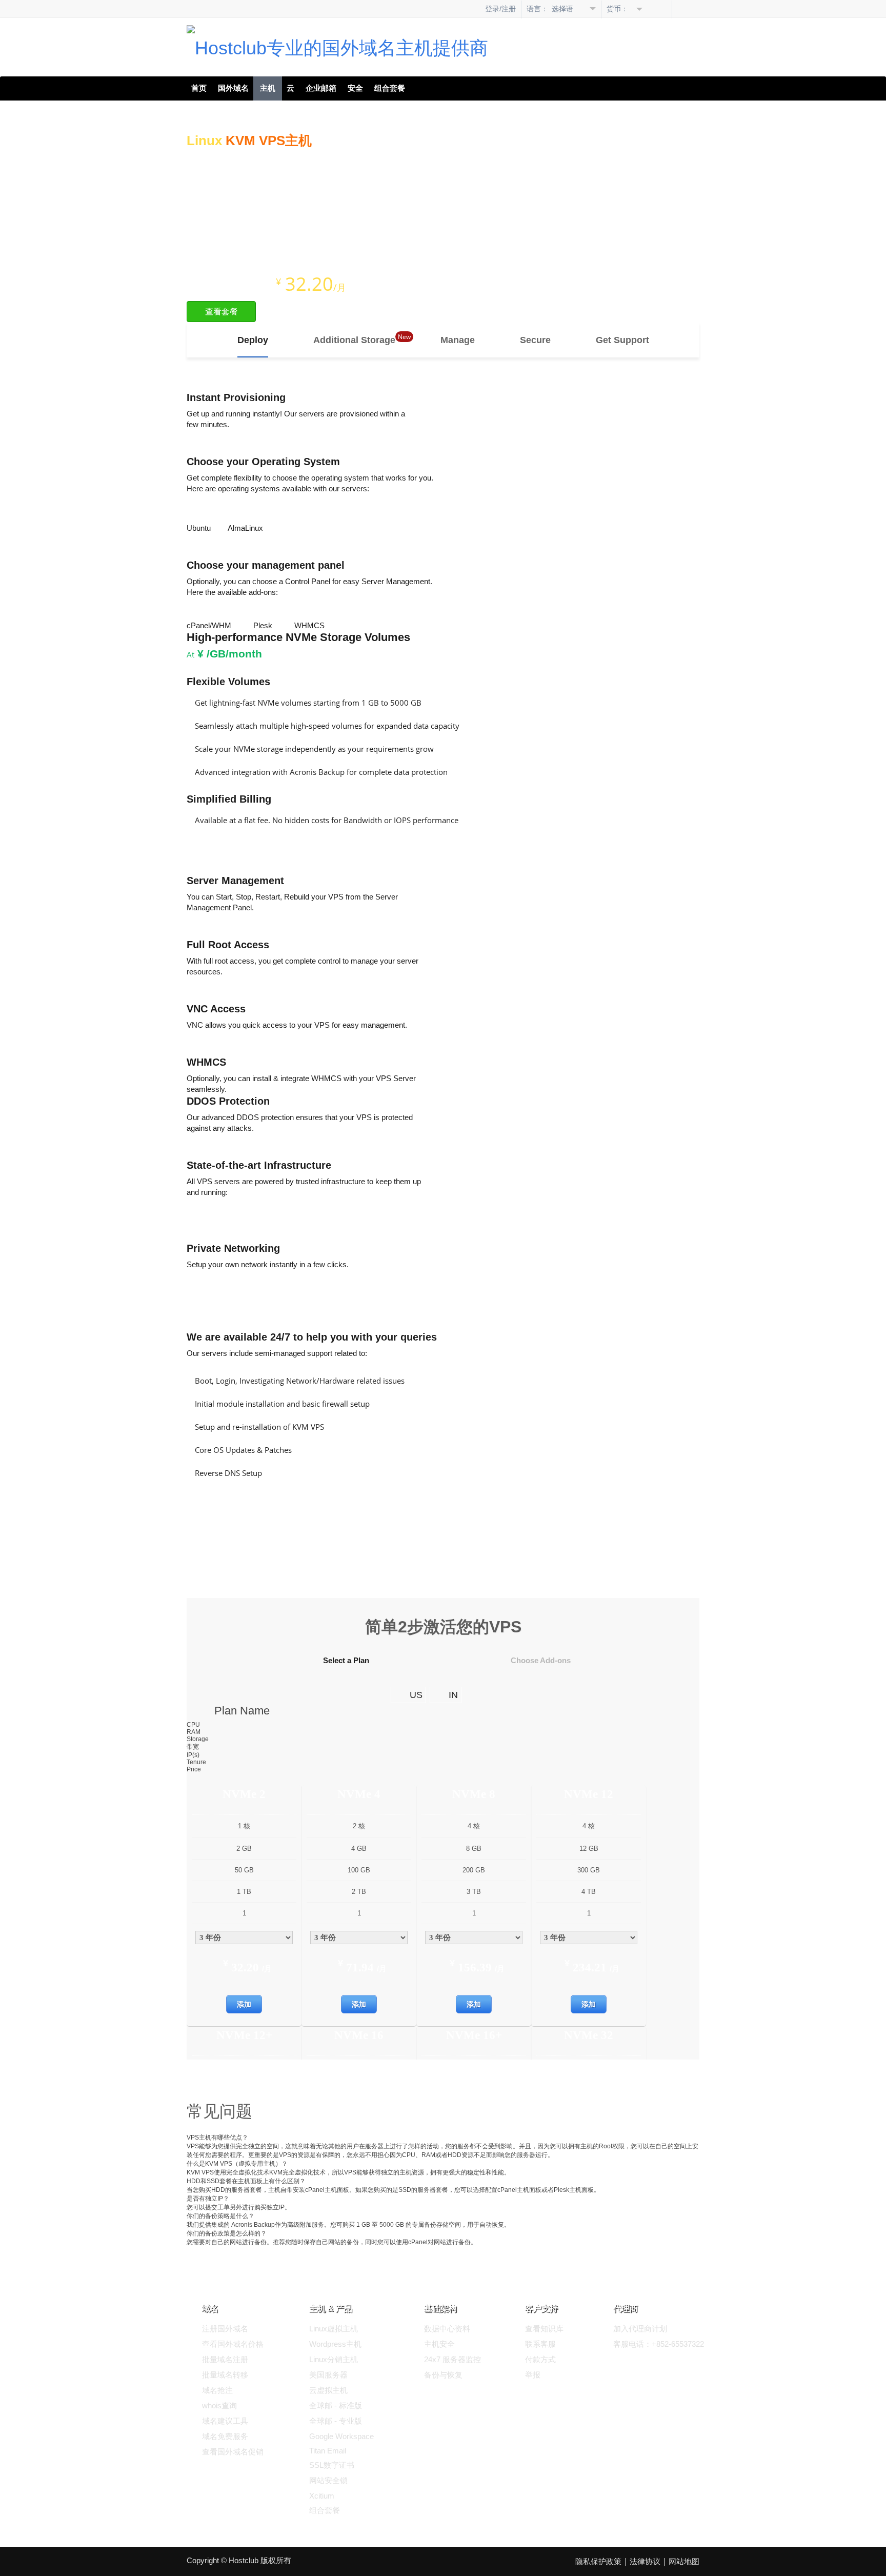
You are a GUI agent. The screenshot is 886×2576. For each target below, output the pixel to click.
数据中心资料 (447, 2329)
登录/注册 (500, 9)
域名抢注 (217, 2390)
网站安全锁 (328, 2480)
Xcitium (322, 2496)
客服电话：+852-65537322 (659, 2344)
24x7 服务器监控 (452, 2359)
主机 (268, 88)
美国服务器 (328, 2375)
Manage (458, 340)
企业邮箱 (321, 88)
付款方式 (540, 2359)
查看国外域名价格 (233, 2344)
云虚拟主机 (328, 2390)
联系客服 (540, 2344)
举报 (533, 2375)
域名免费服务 (225, 2436)
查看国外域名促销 (233, 2452)
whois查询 (219, 2405)
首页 (199, 88)
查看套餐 (221, 312)
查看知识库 (544, 2329)
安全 (355, 88)
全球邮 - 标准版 (336, 2405)
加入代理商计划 (640, 2329)
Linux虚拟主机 (334, 2329)
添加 (244, 2004)
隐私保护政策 (598, 2561)
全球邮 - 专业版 (336, 2421)
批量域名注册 (225, 2359)
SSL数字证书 (332, 2465)
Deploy (253, 340)
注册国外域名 (225, 2329)
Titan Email (328, 2451)
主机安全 (439, 2344)
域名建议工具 (225, 2421)
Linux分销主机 (334, 2359)
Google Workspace (341, 2436)
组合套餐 (390, 88)
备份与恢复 (443, 2375)
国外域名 (233, 88)
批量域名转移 (225, 2375)
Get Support (622, 340)
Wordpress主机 (335, 2344)
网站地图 (684, 2561)
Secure (535, 340)
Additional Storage (354, 340)
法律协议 (645, 2561)
